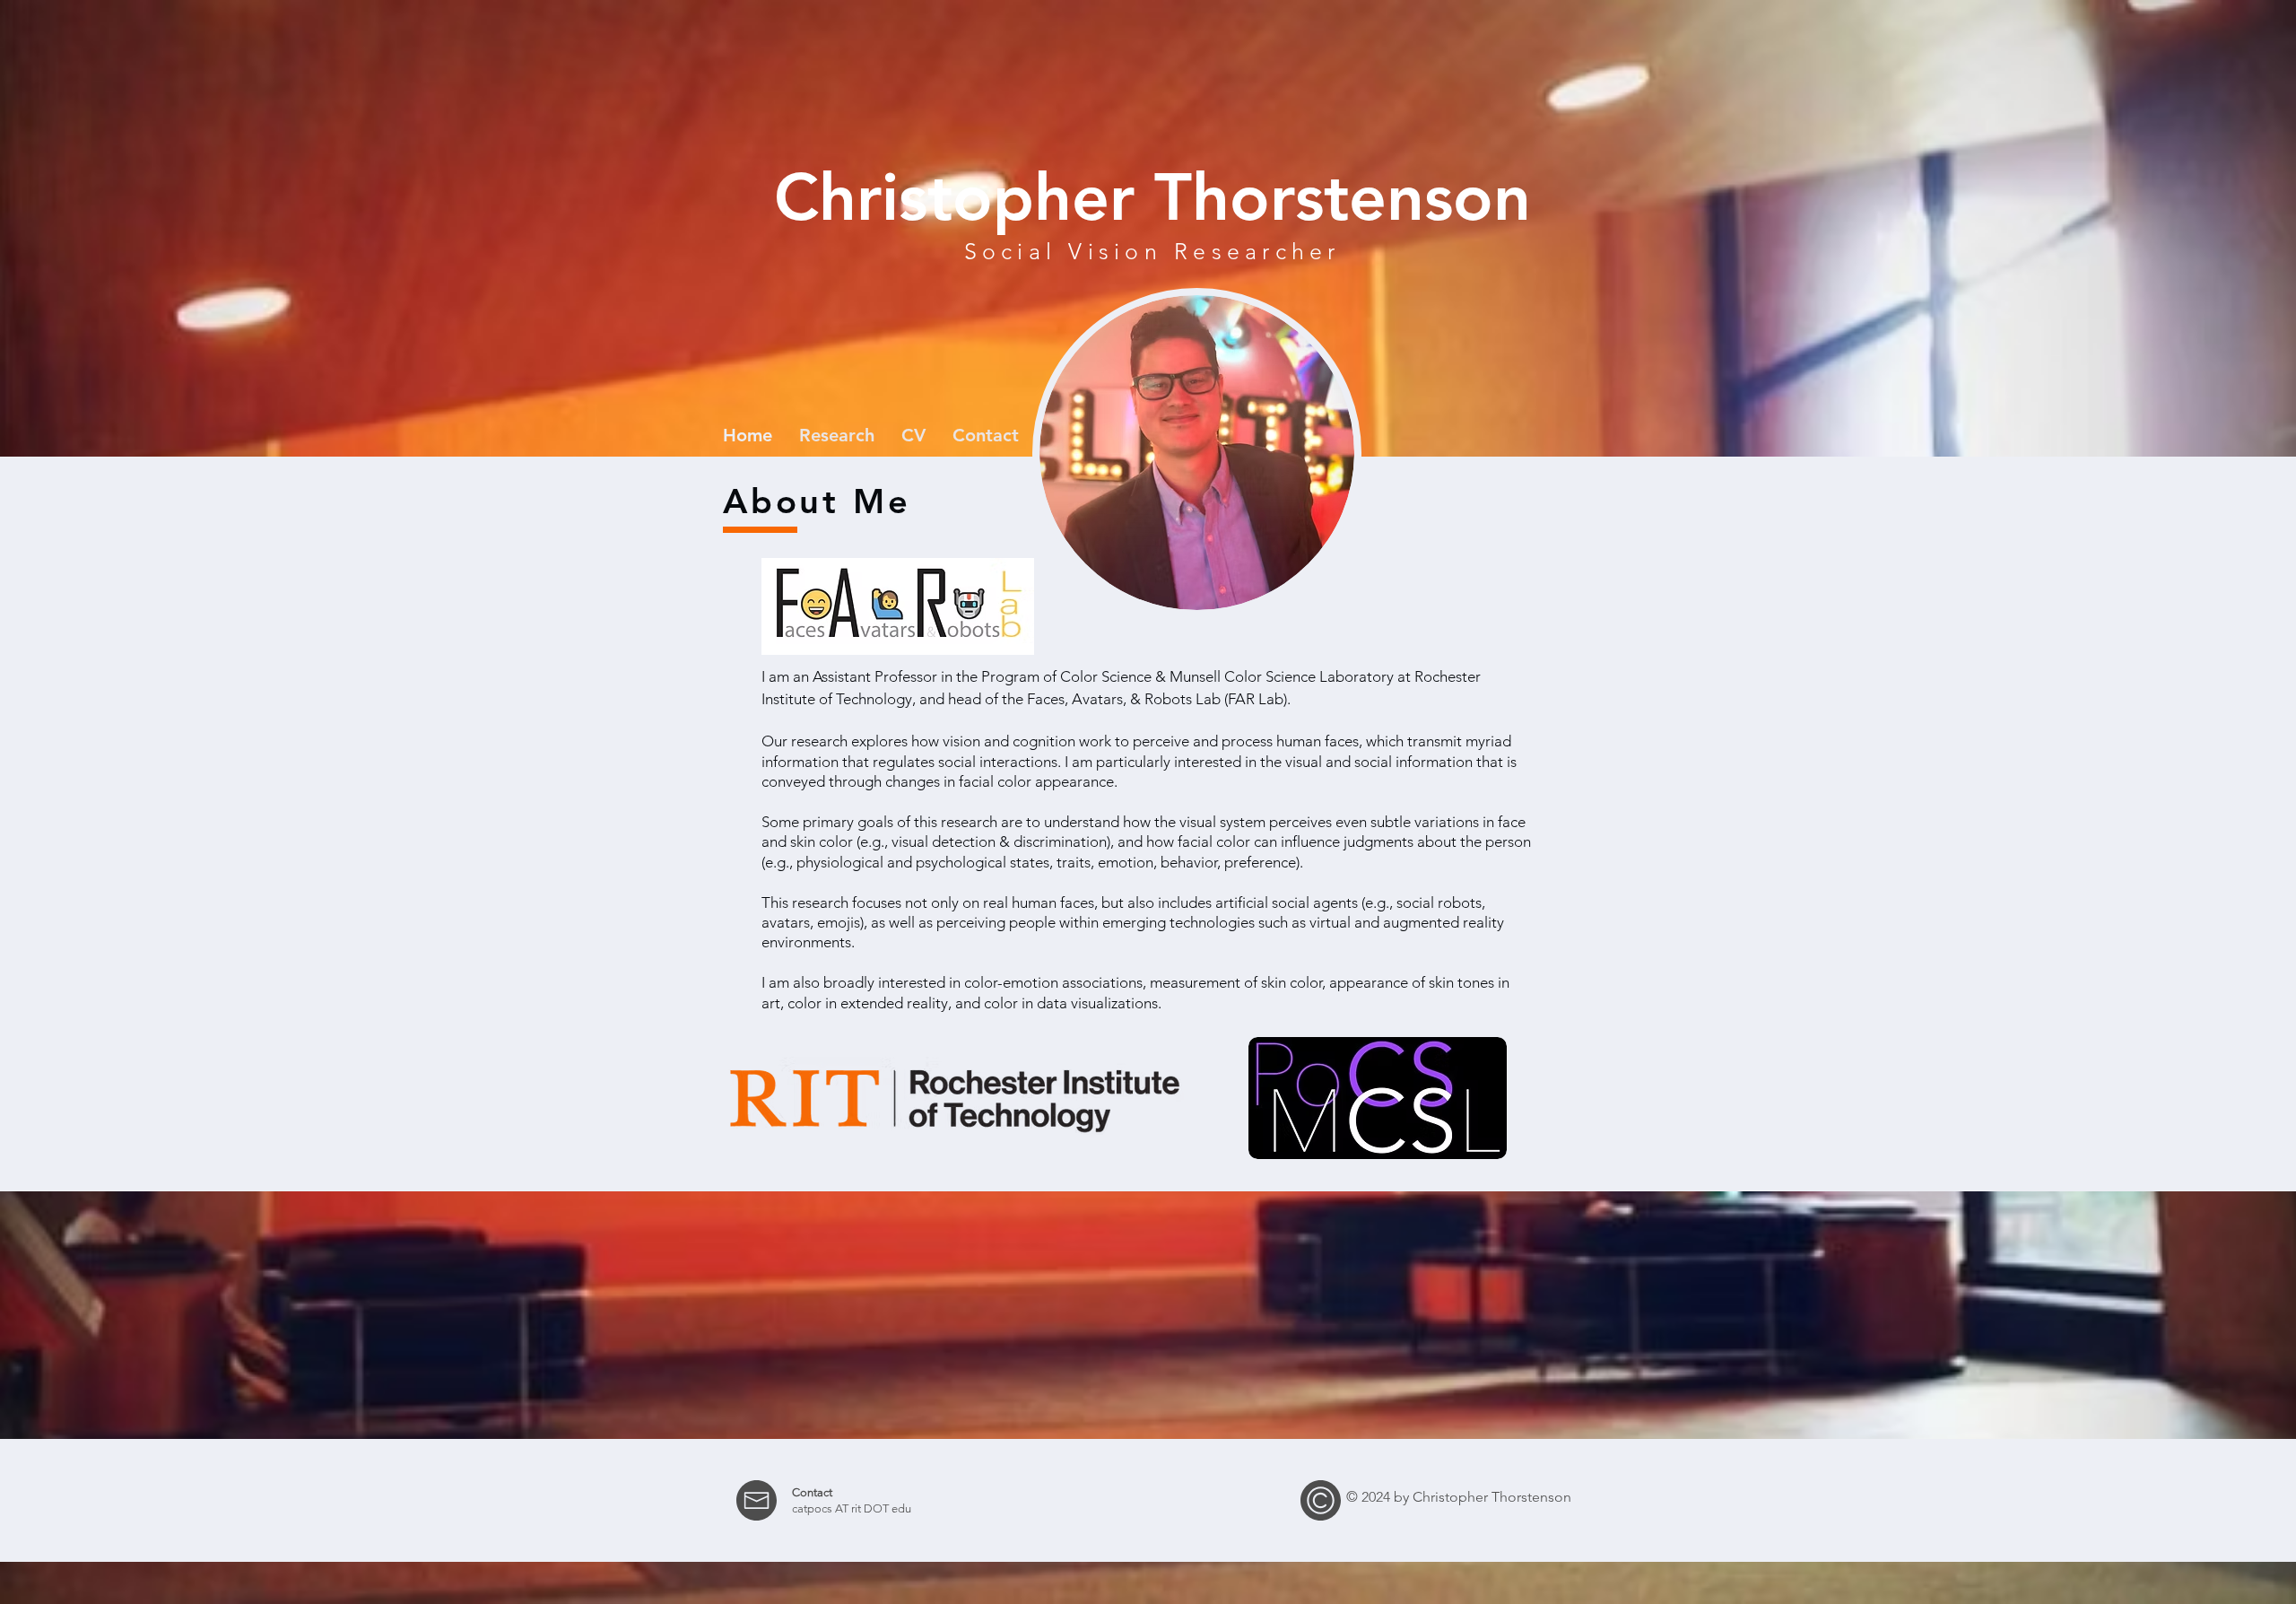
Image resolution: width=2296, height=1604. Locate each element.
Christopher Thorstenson (1152, 197)
